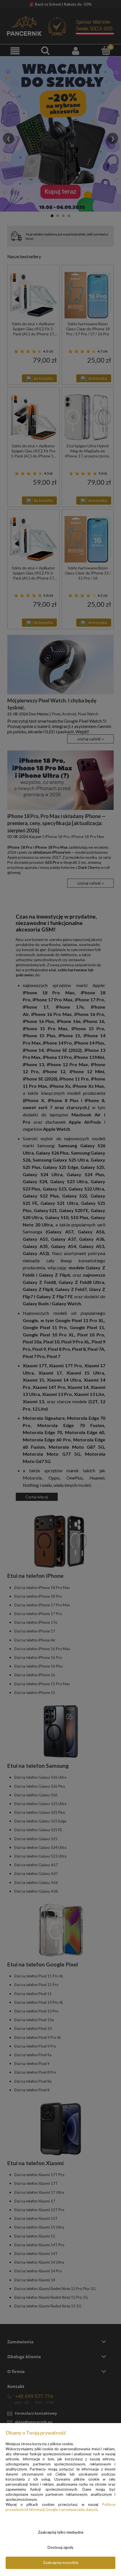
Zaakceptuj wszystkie (61, 2563)
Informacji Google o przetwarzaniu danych (63, 2509)
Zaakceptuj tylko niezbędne (61, 2532)
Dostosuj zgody (60, 2547)
